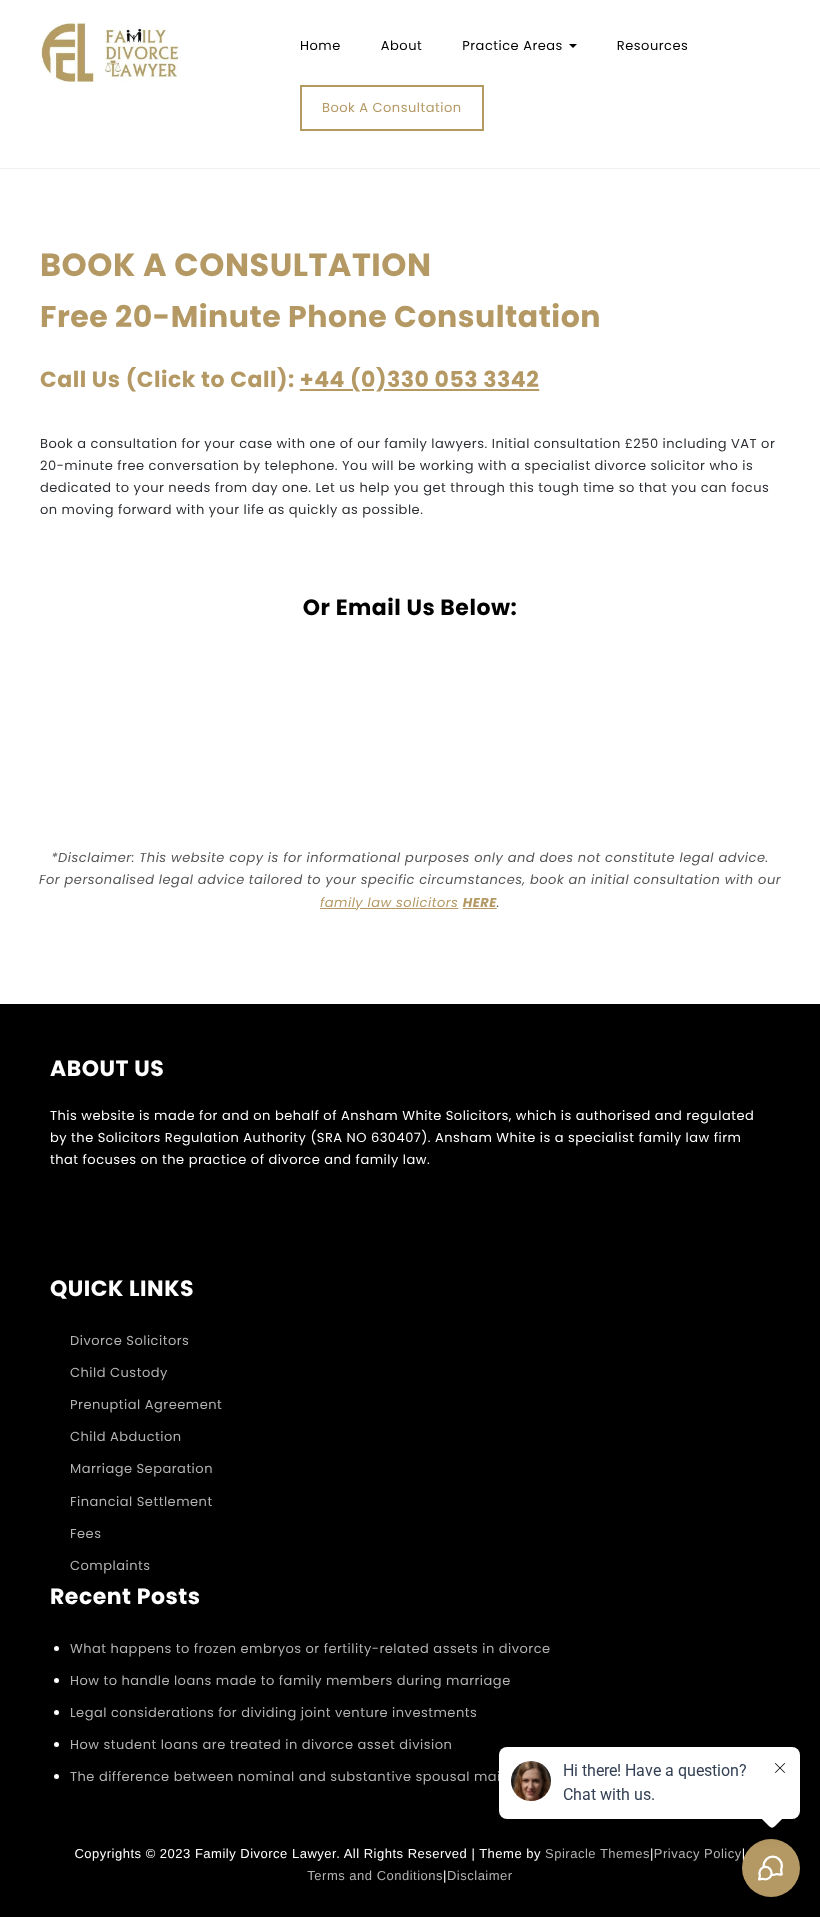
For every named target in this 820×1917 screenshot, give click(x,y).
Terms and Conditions (375, 1875)
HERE (480, 902)
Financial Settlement (141, 1501)
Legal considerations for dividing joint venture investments (273, 1712)
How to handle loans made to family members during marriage (290, 1680)
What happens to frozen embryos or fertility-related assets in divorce (310, 1648)
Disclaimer (480, 1875)
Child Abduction (126, 1436)
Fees (85, 1533)
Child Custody (119, 1372)
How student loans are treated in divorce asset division (261, 1744)
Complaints (110, 1565)
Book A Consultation (392, 107)
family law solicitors (389, 902)
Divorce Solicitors (129, 1340)
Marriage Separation (141, 1468)
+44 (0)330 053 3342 (419, 380)
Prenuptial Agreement (146, 1404)
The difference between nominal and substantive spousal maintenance (318, 1776)
